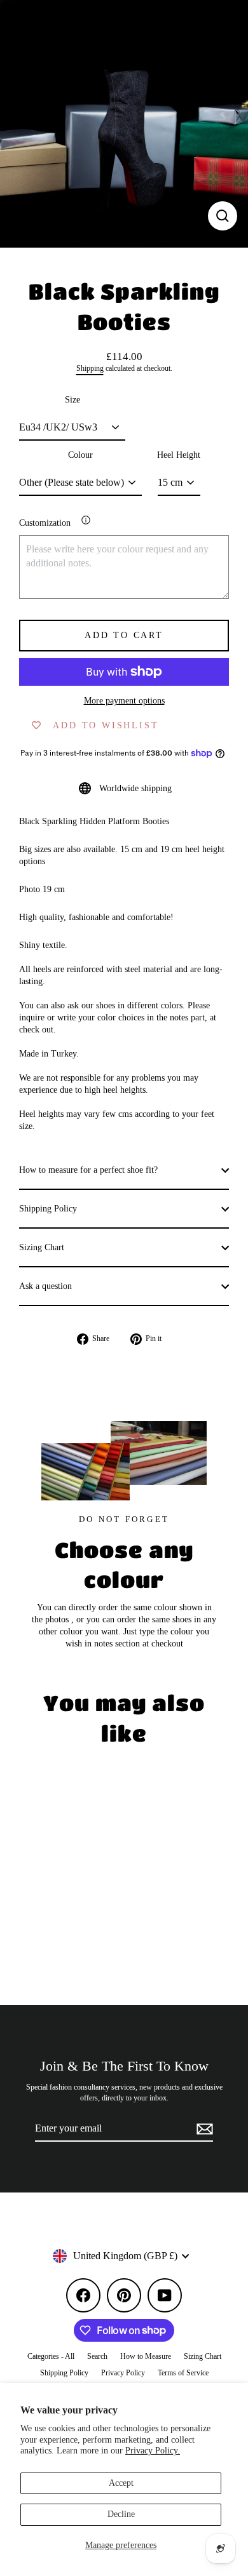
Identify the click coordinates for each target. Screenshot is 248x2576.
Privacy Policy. (153, 2451)
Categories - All (51, 2356)
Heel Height (179, 455)
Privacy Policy (123, 2373)
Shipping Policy (48, 1209)
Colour (80, 455)
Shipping (90, 369)
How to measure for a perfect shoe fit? (88, 1170)
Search (97, 2356)
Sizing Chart (42, 1247)
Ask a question (45, 1286)
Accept (121, 2483)
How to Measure (146, 2356)
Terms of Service (183, 2373)
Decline (121, 2514)
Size (72, 400)
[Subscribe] (203, 2129)
